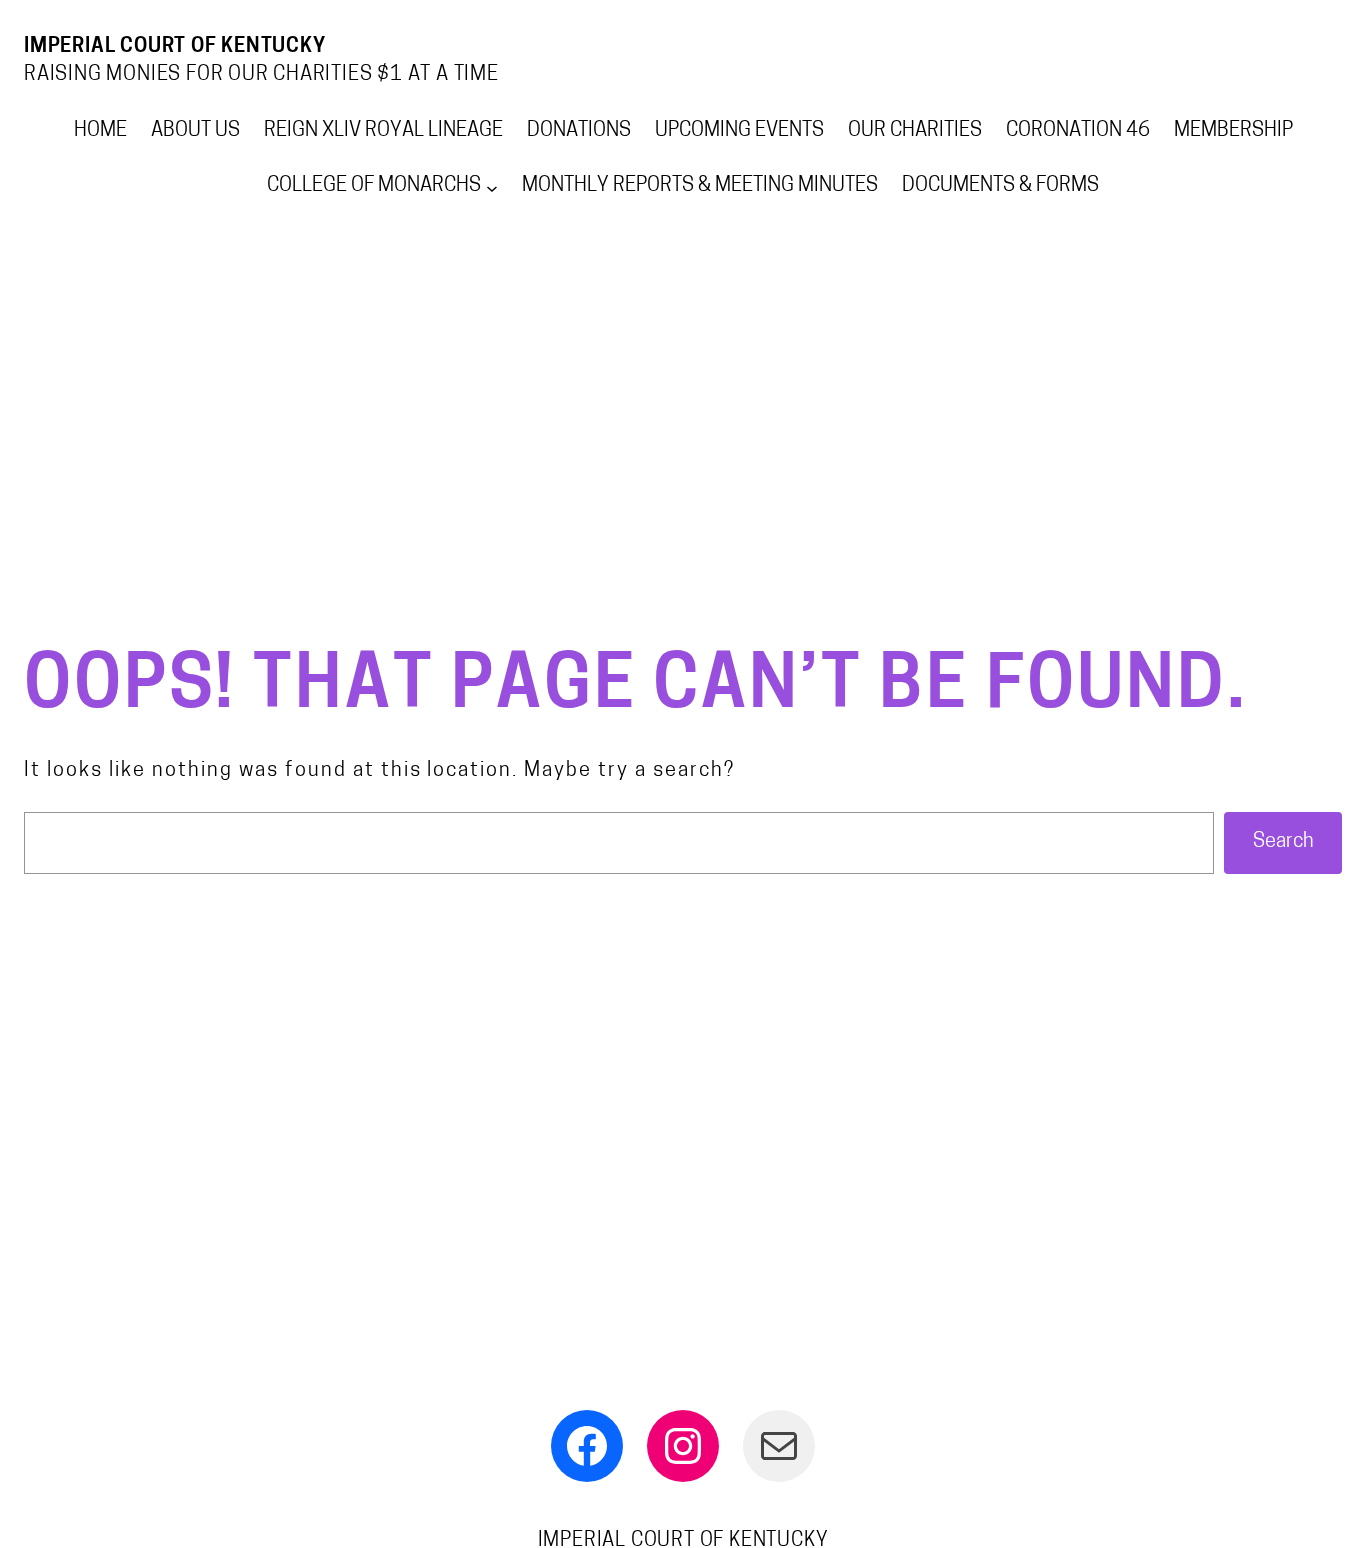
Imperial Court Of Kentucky (175, 47)
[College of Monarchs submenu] (492, 187)
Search (1283, 842)
